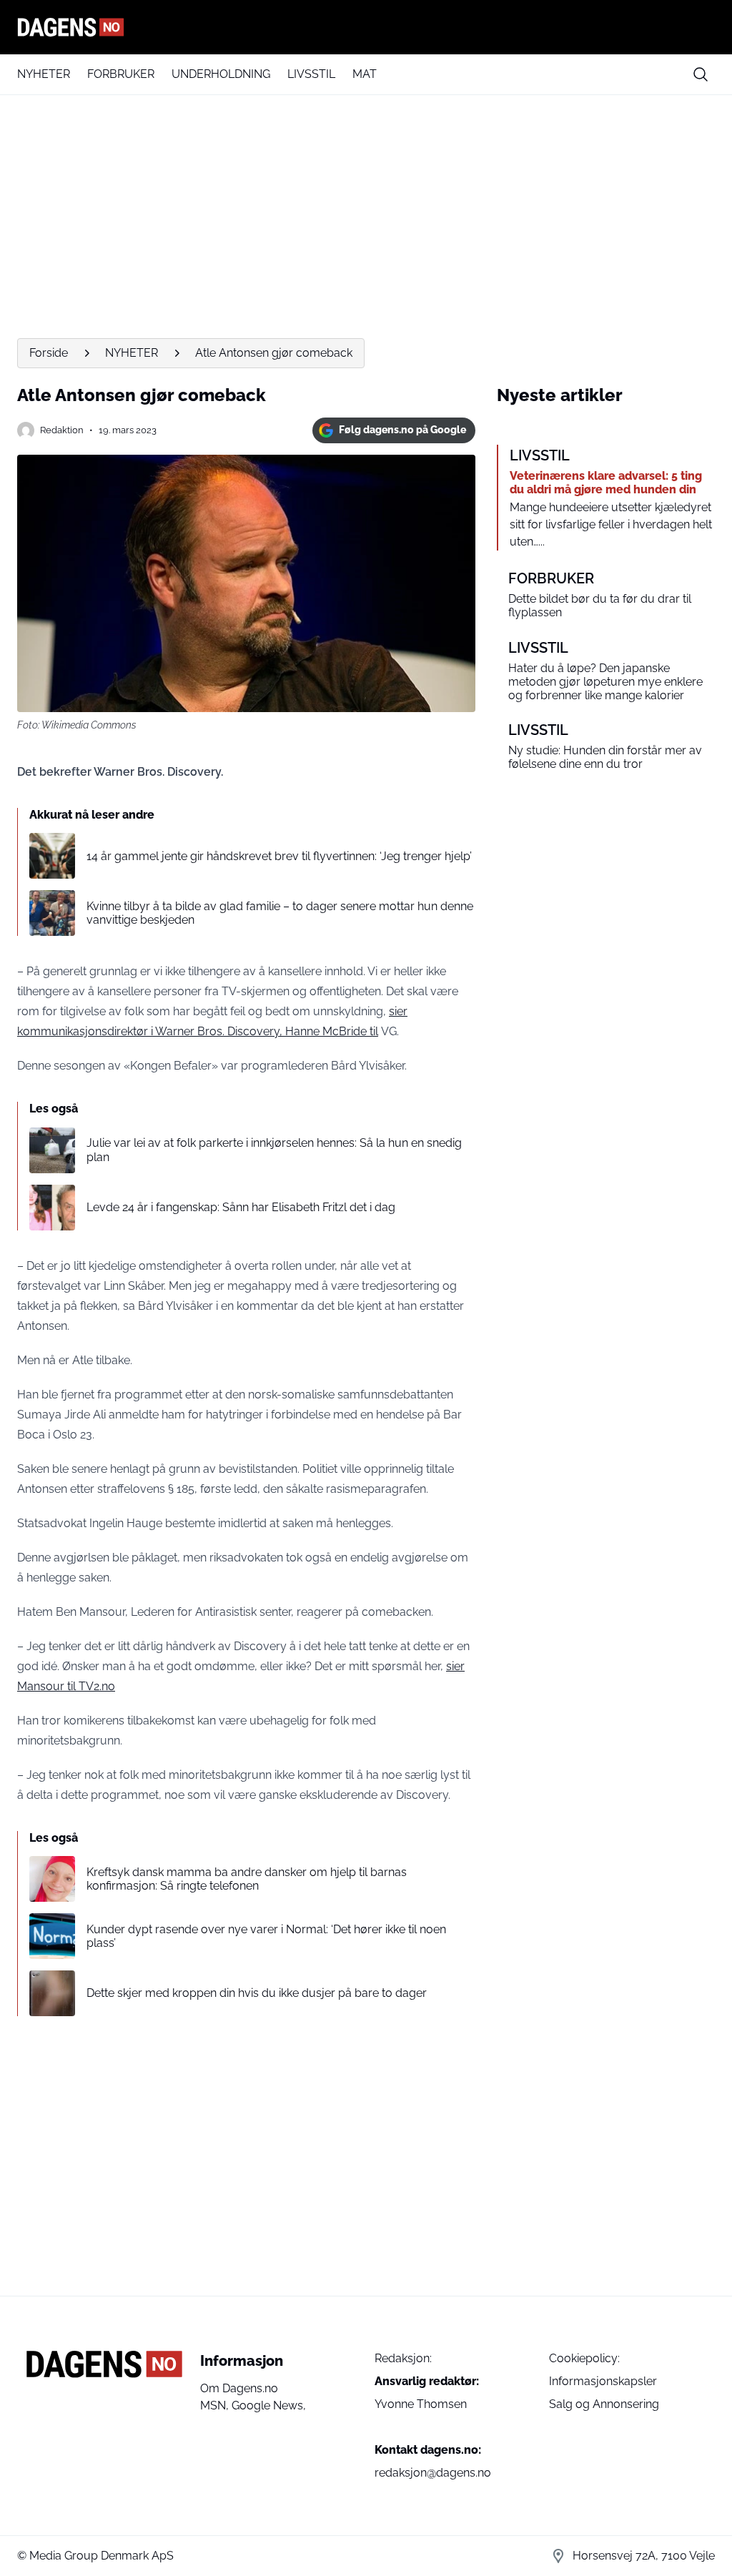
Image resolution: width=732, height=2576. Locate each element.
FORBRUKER (121, 74)
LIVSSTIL (311, 74)
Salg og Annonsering (604, 2404)
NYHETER (44, 74)
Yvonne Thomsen (421, 2404)
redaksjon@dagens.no (433, 2473)
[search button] (701, 74)
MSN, (216, 2405)
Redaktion (62, 430)
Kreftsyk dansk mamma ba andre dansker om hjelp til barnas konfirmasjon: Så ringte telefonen (247, 1879)
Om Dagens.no (239, 2388)
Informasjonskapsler (603, 2381)
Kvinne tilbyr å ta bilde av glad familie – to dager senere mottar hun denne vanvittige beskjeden (280, 913)
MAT (365, 74)
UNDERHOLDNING (221, 74)
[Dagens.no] (366, 27)
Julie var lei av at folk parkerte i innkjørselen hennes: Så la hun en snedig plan (274, 1150)
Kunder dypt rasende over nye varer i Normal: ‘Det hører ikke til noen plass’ (266, 1936)
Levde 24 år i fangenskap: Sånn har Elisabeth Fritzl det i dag (241, 1207)
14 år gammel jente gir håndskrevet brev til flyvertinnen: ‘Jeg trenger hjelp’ (279, 856)
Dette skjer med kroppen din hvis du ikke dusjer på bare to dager (257, 1993)
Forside (49, 353)
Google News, (269, 2405)
